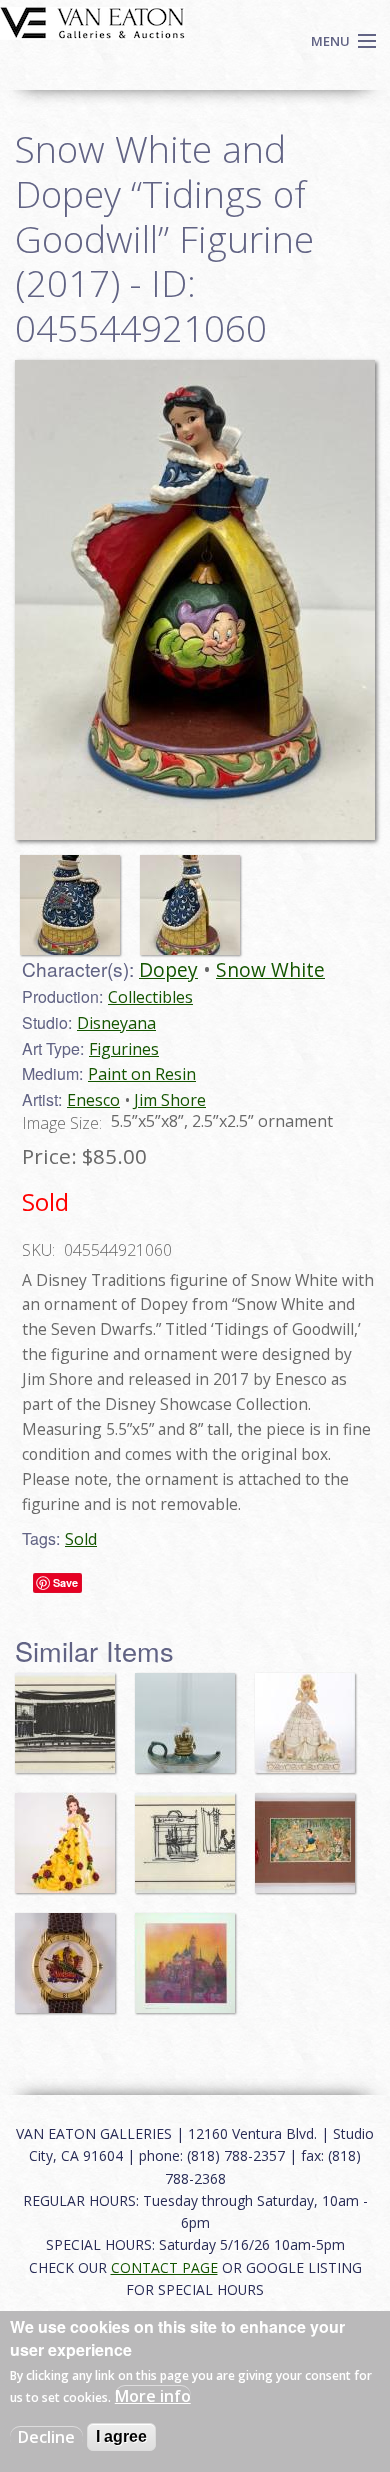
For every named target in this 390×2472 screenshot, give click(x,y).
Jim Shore (170, 1100)
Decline (46, 2437)
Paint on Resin (142, 1074)
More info (153, 2396)
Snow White (270, 969)
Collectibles (150, 997)
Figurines (124, 1049)
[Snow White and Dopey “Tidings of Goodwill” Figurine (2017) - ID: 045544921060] (75, 895)
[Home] (92, 21)
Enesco (93, 1100)
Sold (81, 1539)
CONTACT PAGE (164, 2267)
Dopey (168, 969)
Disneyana (116, 1023)
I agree (121, 2436)
